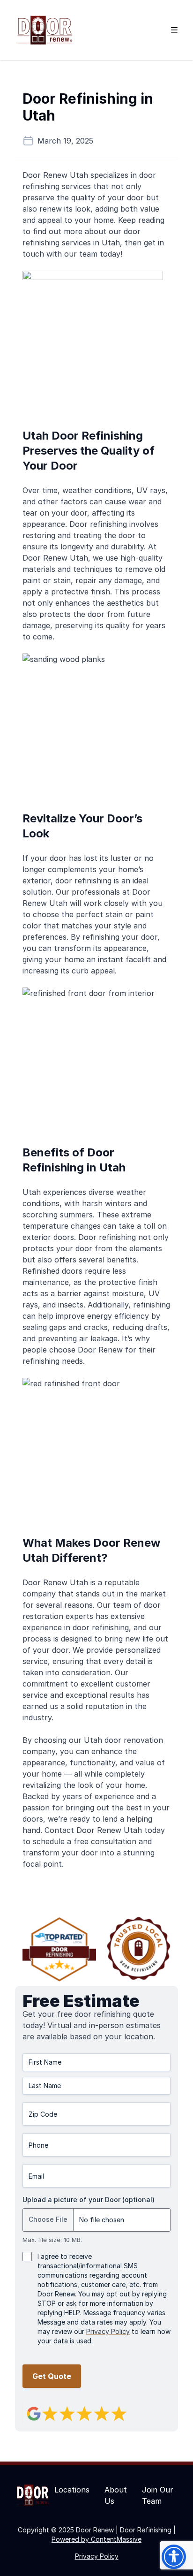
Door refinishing (98, 524)
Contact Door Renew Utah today (105, 1830)
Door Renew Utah (55, 175)
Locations (72, 2490)
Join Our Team (158, 2495)
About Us (116, 2495)
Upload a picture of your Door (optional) (89, 2200)
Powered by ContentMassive (96, 2539)
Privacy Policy (108, 2331)
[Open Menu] (174, 30)
